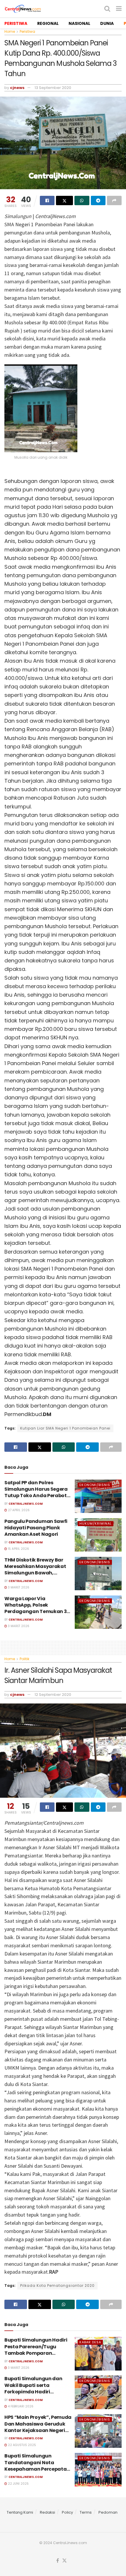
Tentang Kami (20, 2512)
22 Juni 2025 (18, 2484)
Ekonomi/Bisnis (95, 1485)
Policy (67, 2512)
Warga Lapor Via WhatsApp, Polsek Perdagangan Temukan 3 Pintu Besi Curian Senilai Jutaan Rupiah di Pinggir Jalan (35, 1615)
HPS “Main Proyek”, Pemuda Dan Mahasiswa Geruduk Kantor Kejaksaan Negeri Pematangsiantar (38, 2427)
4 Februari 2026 (20, 2406)
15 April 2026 (18, 1549)
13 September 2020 (53, 88)
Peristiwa (27, 31)
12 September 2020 (53, 1695)
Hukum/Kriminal (96, 1523)
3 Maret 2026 (18, 1587)
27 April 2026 (18, 1510)
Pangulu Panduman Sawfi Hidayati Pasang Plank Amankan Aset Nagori (36, 1528)
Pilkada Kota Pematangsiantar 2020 (57, 2286)
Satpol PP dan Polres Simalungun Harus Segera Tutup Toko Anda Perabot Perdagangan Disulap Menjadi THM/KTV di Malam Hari (38, 1499)
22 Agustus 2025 (22, 2445)
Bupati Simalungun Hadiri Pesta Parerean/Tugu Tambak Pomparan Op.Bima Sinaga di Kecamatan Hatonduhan (36, 2353)
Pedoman (108, 2512)
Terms (86, 2512)
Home (10, 31)
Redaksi (47, 2512)
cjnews (17, 88)
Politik (24, 1659)
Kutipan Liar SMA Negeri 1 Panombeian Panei (65, 1428)
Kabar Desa (90, 2342)
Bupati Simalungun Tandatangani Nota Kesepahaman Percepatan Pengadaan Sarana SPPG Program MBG (37, 2469)
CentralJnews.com (26, 1504)
